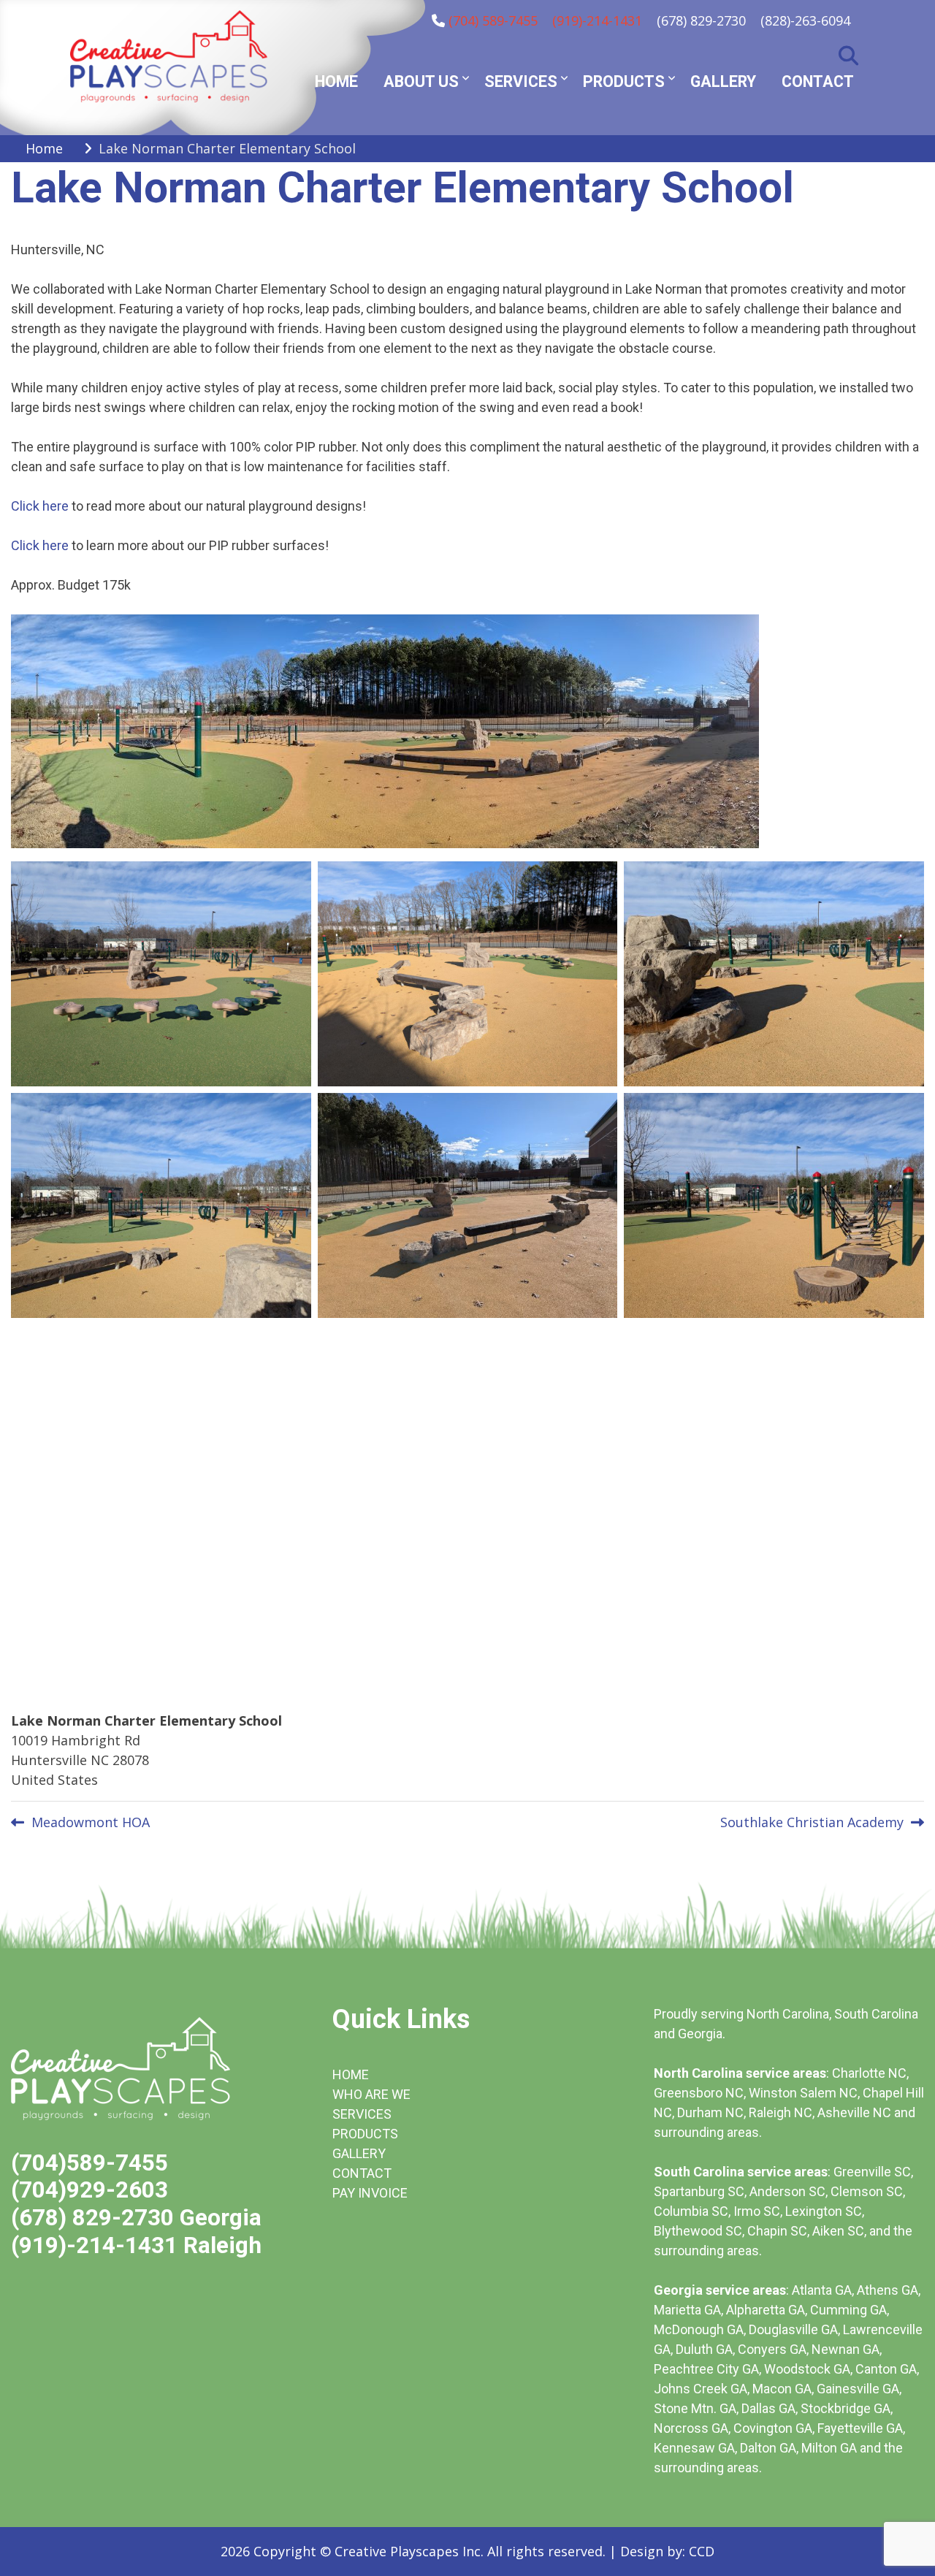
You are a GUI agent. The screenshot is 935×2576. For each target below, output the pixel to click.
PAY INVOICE (370, 2193)
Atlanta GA (822, 2290)
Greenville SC (872, 2172)
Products (624, 81)
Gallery (723, 81)
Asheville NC (854, 2112)
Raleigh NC (781, 2112)
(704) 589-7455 (493, 20)
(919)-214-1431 (597, 20)
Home (336, 81)
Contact (818, 81)
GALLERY (359, 2153)
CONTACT (362, 2173)
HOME (351, 2074)
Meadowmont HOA (91, 1822)
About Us (421, 81)
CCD (702, 2551)
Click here (40, 506)
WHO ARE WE (371, 2094)
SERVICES (362, 2114)
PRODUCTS (365, 2134)
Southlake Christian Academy (812, 1822)
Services (521, 81)
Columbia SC (691, 2211)
